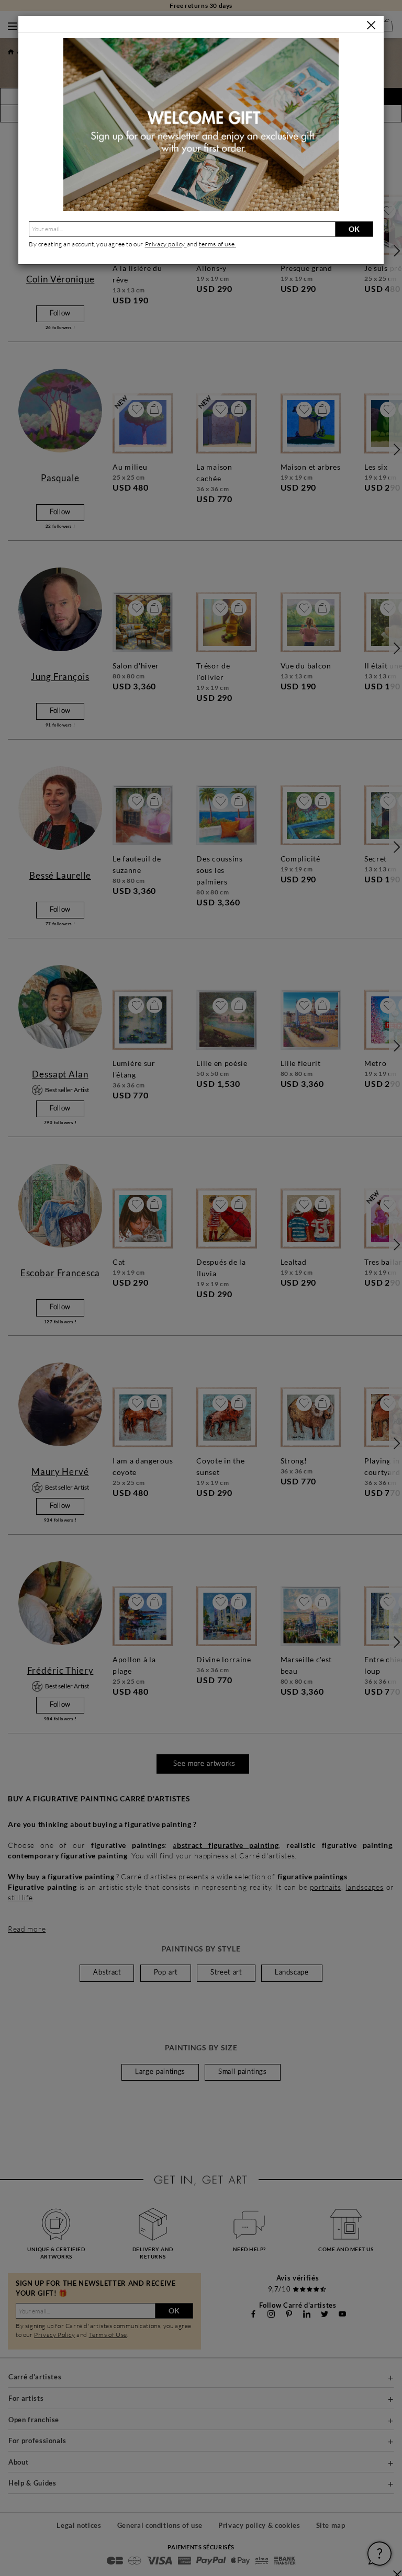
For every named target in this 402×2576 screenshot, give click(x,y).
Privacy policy (166, 244)
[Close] (371, 25)
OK (354, 229)
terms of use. (217, 244)
